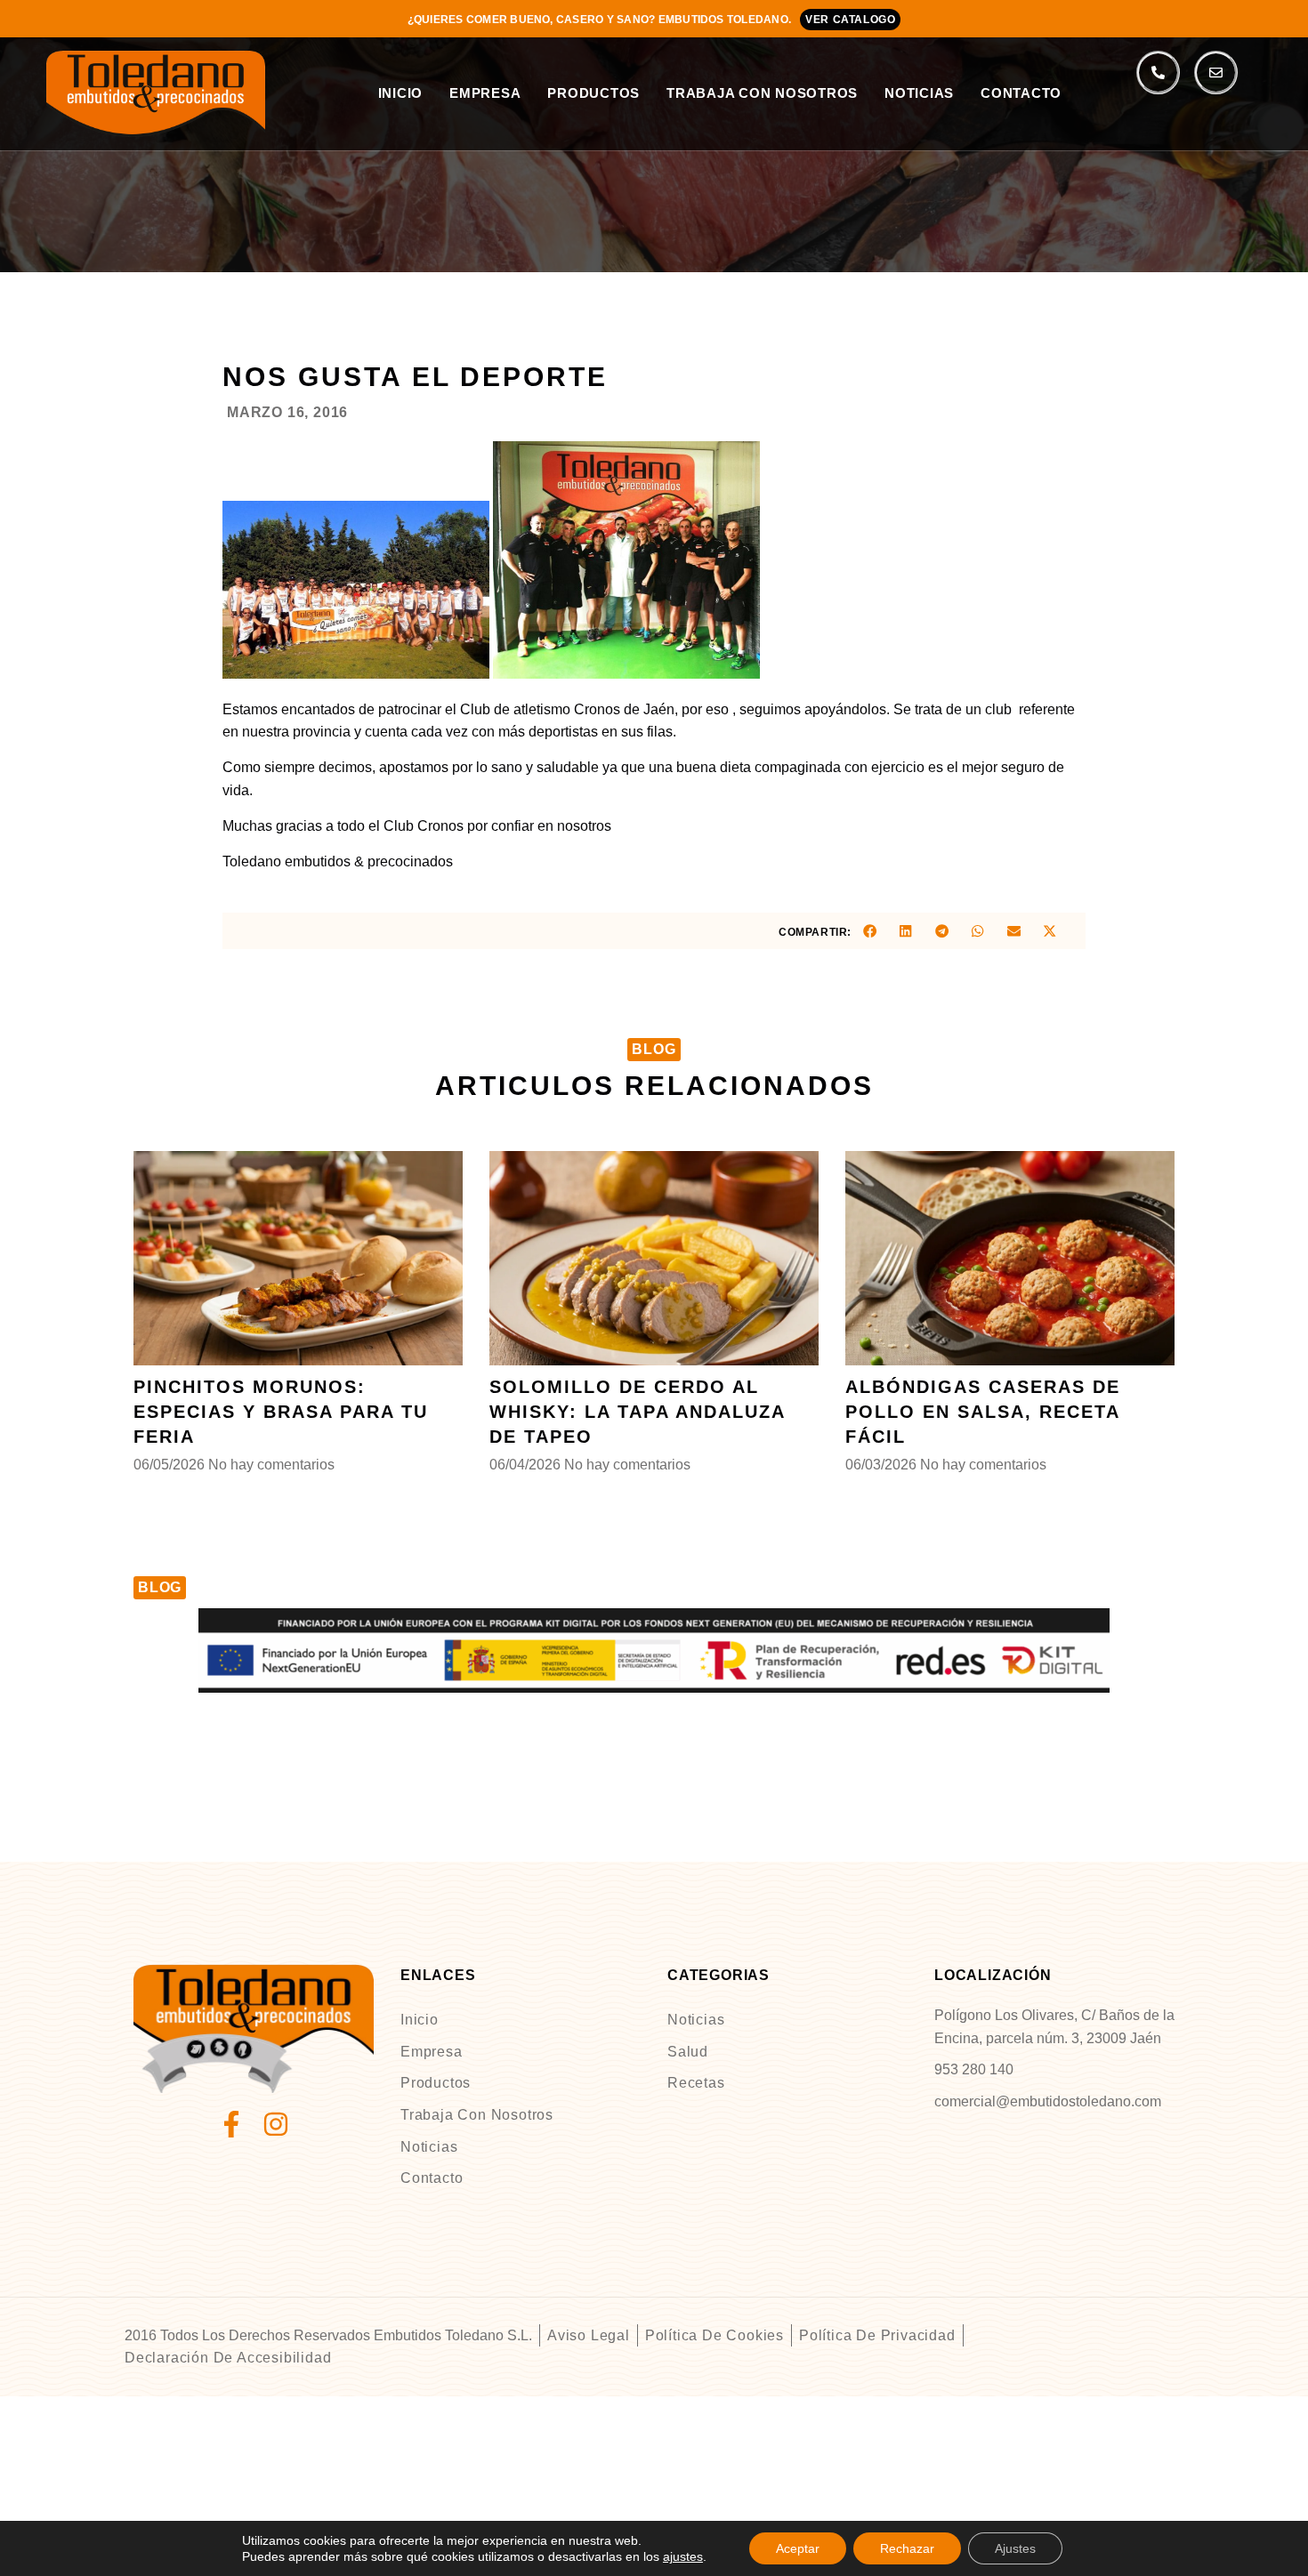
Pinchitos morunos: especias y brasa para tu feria (281, 1412)
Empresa (485, 93)
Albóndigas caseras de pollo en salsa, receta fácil (983, 1412)
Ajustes (1015, 2548)
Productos (593, 93)
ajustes (683, 2556)
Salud (688, 2052)
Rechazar (907, 2548)
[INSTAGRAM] (276, 2124)
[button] (870, 931)
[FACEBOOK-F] (231, 2124)
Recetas (696, 2083)
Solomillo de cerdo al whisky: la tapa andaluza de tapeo (637, 1412)
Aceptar (798, 2548)
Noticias (919, 93)
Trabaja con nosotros (762, 93)
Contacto (1021, 93)
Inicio (401, 93)
